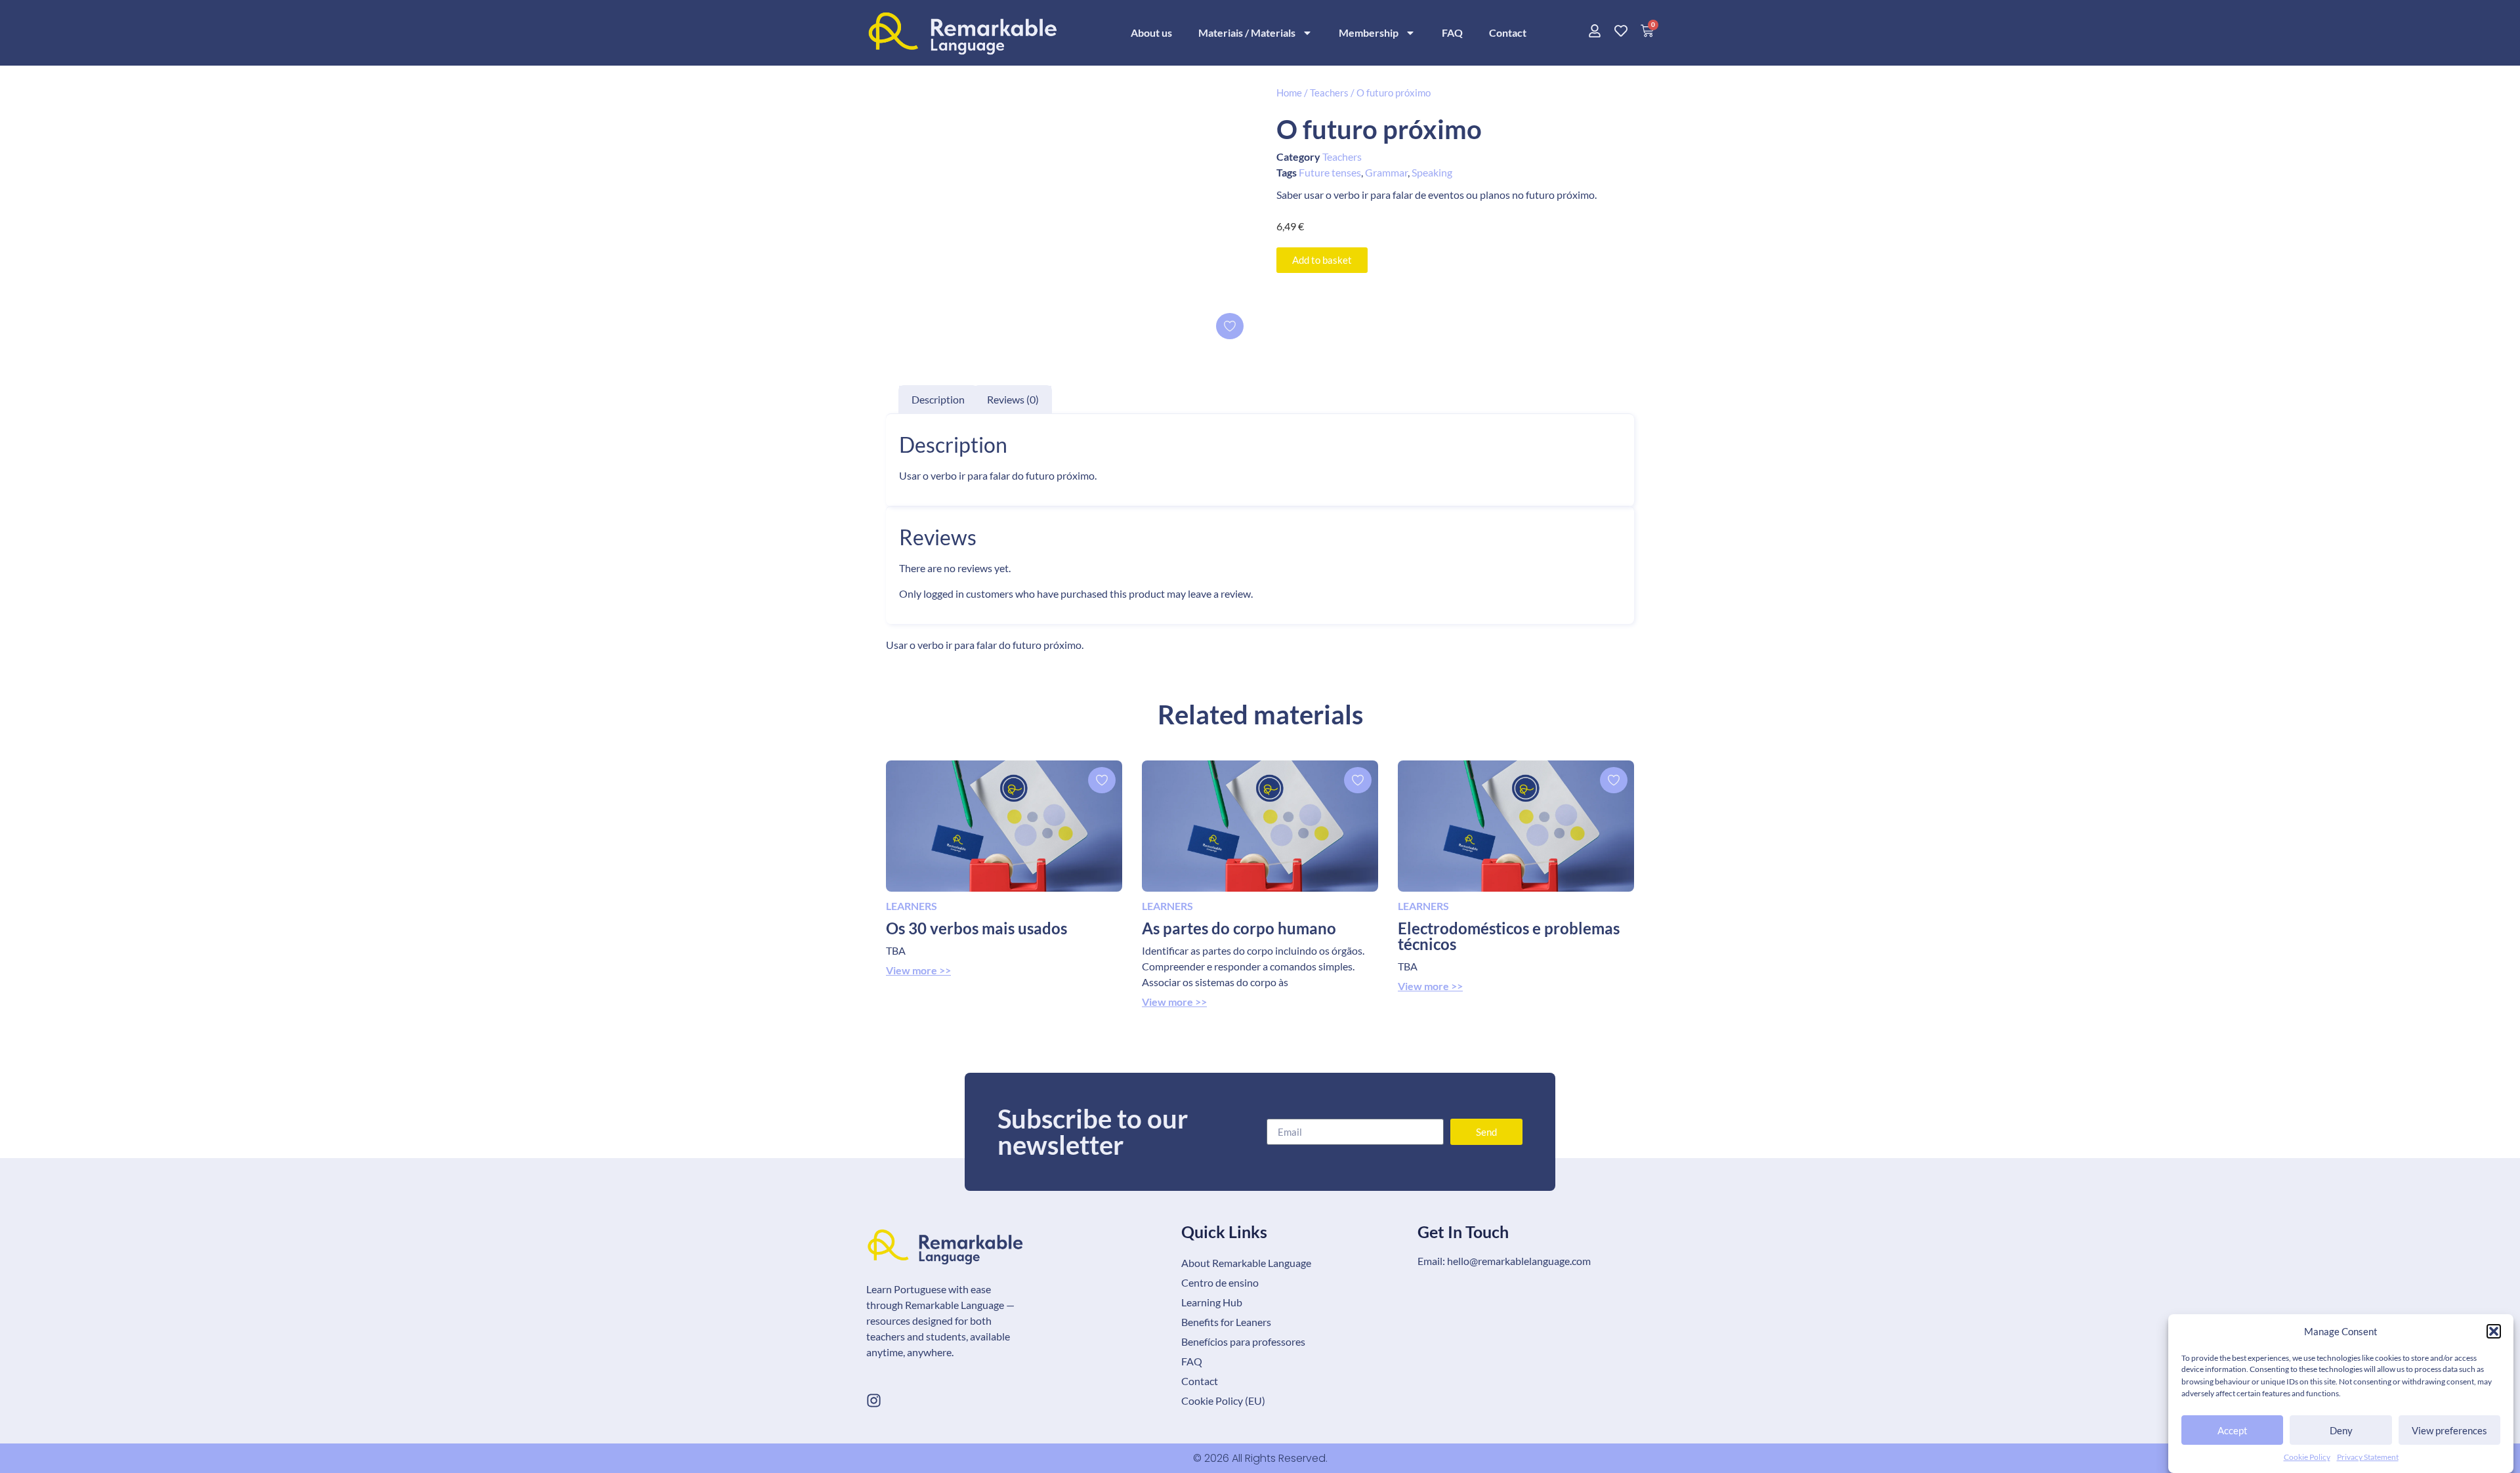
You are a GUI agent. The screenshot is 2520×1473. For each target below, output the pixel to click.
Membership (1369, 32)
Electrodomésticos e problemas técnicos (1509, 936)
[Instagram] (874, 1400)
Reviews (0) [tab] (1013, 399)
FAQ (1452, 32)
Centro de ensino (1220, 1282)
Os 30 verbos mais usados (976, 928)
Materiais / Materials (1247, 32)
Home (1289, 93)
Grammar (1386, 172)
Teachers (1329, 93)
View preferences (2449, 1430)
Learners (912, 906)
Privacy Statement (2368, 1457)
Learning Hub (1212, 1302)
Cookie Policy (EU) (1223, 1400)
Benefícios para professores (1243, 1341)
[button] (2494, 1331)
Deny (2341, 1430)
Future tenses (1330, 172)
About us (1151, 32)
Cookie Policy (2307, 1457)
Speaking (1432, 172)
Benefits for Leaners (1226, 1322)
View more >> (918, 970)
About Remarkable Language (1246, 1263)
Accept (2233, 1430)
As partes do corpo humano (1239, 928)
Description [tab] (938, 399)
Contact (1508, 32)
